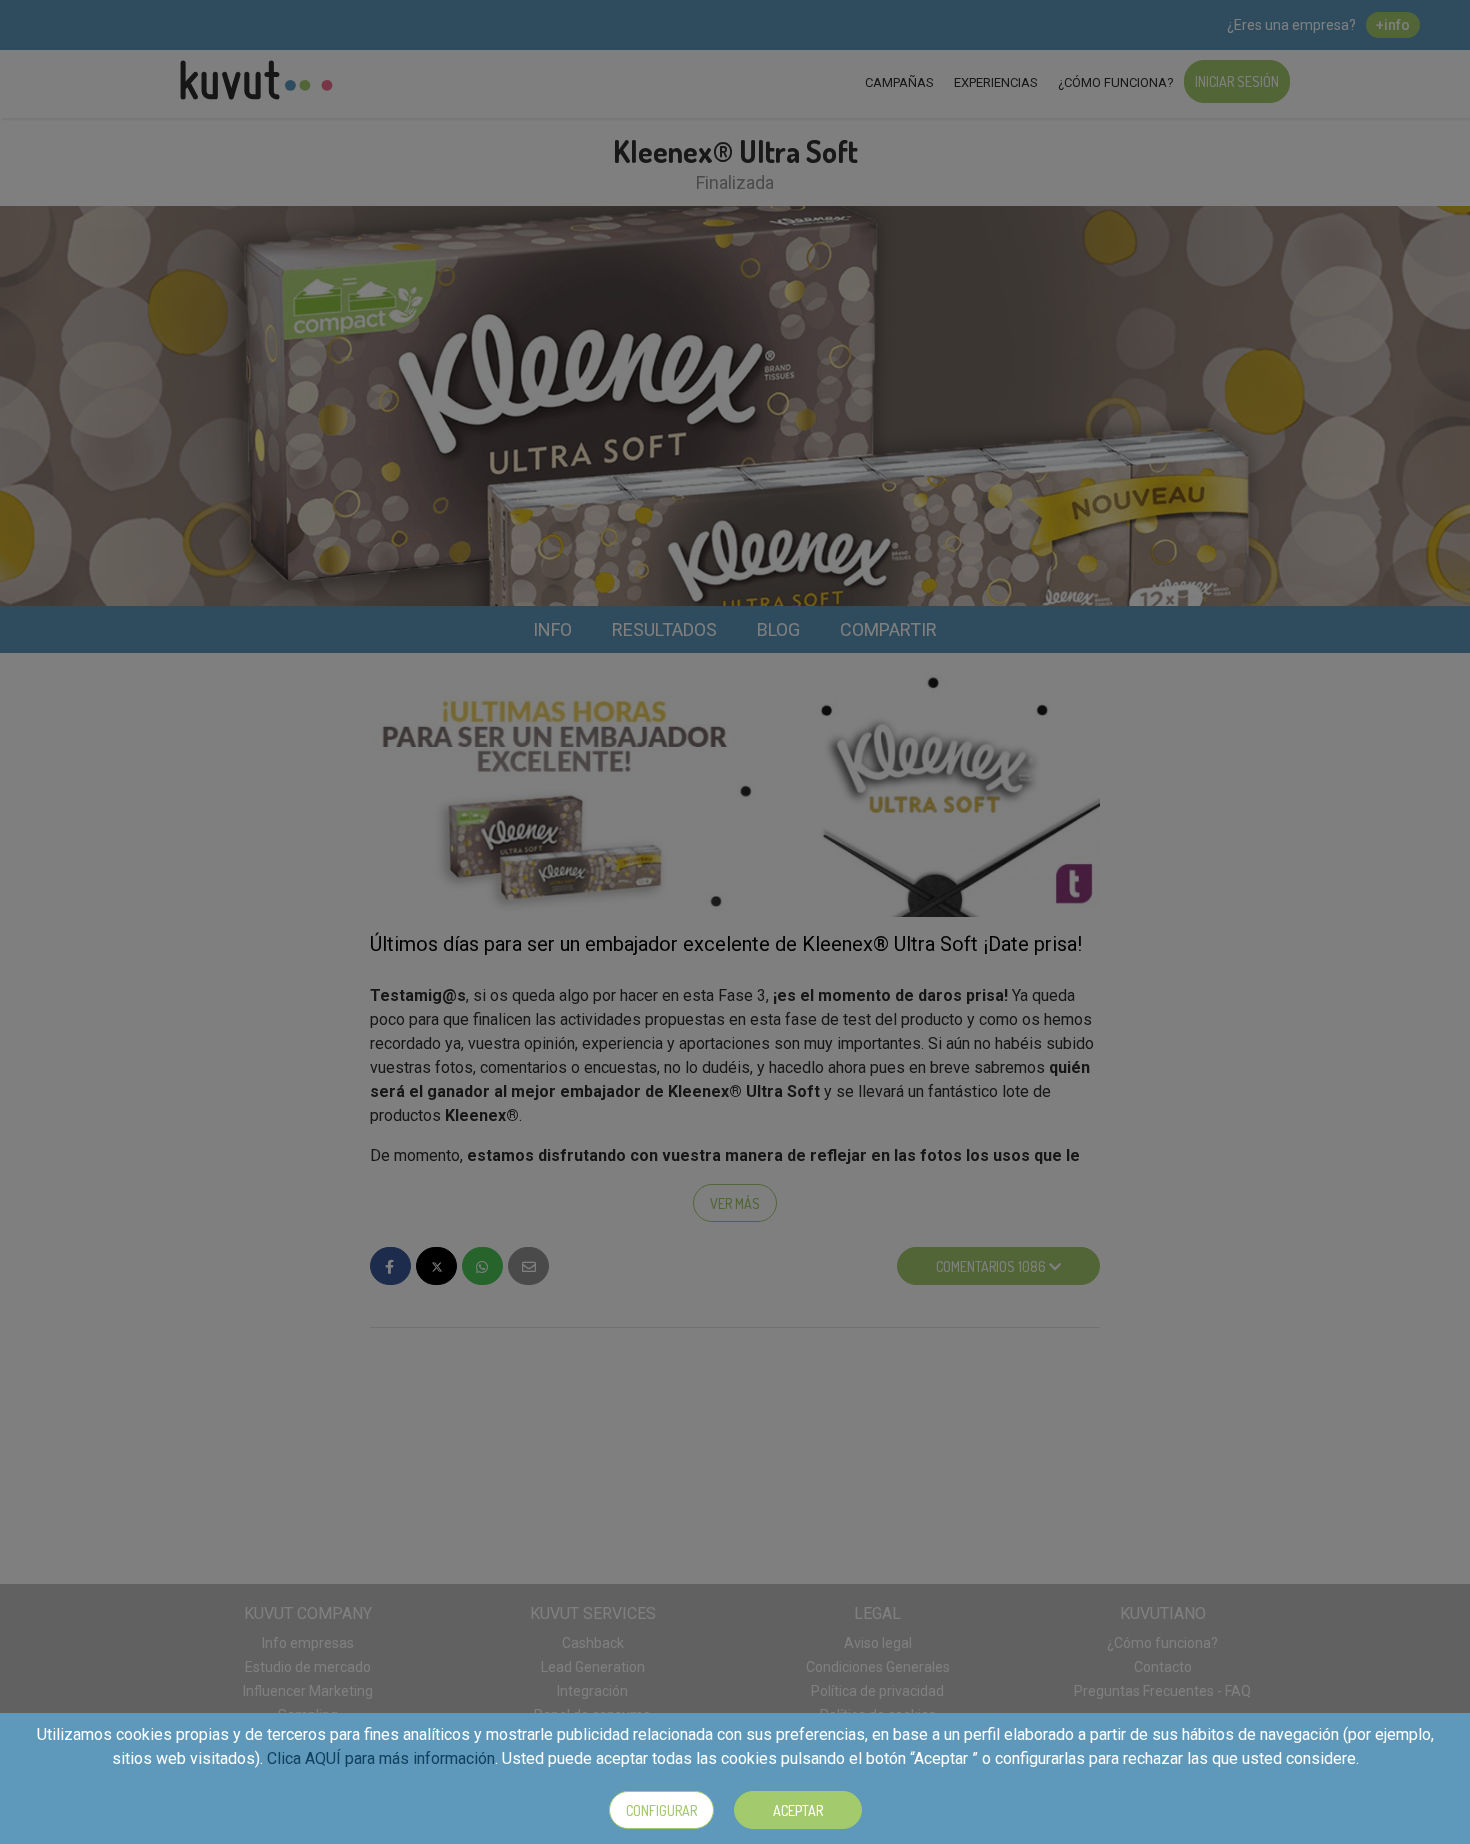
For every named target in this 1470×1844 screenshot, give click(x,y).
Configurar (661, 1810)
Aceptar (798, 1810)
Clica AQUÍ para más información (381, 1758)
